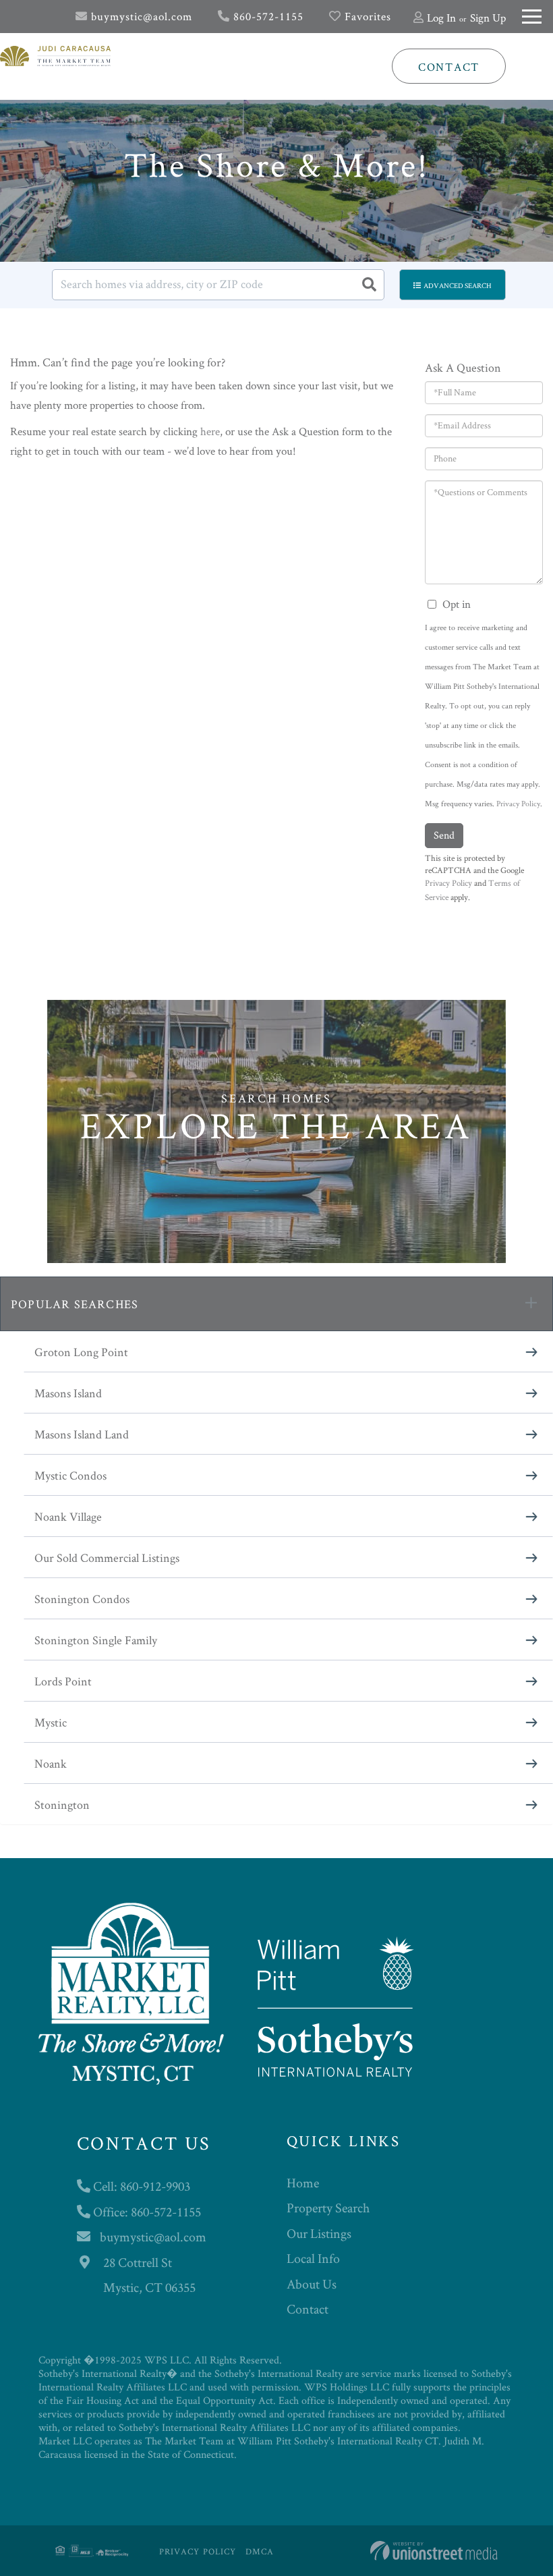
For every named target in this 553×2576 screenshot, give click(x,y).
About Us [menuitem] (312, 2284)
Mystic (51, 1722)
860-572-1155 (267, 16)
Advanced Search (458, 285)
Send (444, 835)
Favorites (366, 16)
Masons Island (68, 1393)
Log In (441, 18)
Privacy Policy (518, 803)
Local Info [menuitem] (313, 2258)
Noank (51, 1763)
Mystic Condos (70, 1475)
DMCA (260, 2551)
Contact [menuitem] (308, 2309)
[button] (369, 285)
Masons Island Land (82, 1434)
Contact (449, 67)
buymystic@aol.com (140, 16)
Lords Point (63, 1681)
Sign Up (488, 18)
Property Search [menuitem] (328, 2208)
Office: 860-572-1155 (146, 2212)
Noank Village (68, 1516)
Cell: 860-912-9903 (140, 2186)
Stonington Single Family (96, 1640)
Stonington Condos (82, 1599)
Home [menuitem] (303, 2183)
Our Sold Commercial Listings (107, 1558)
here (210, 431)
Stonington (62, 1804)
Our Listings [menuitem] (319, 2233)
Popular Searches (75, 1304)
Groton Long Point (81, 1352)
